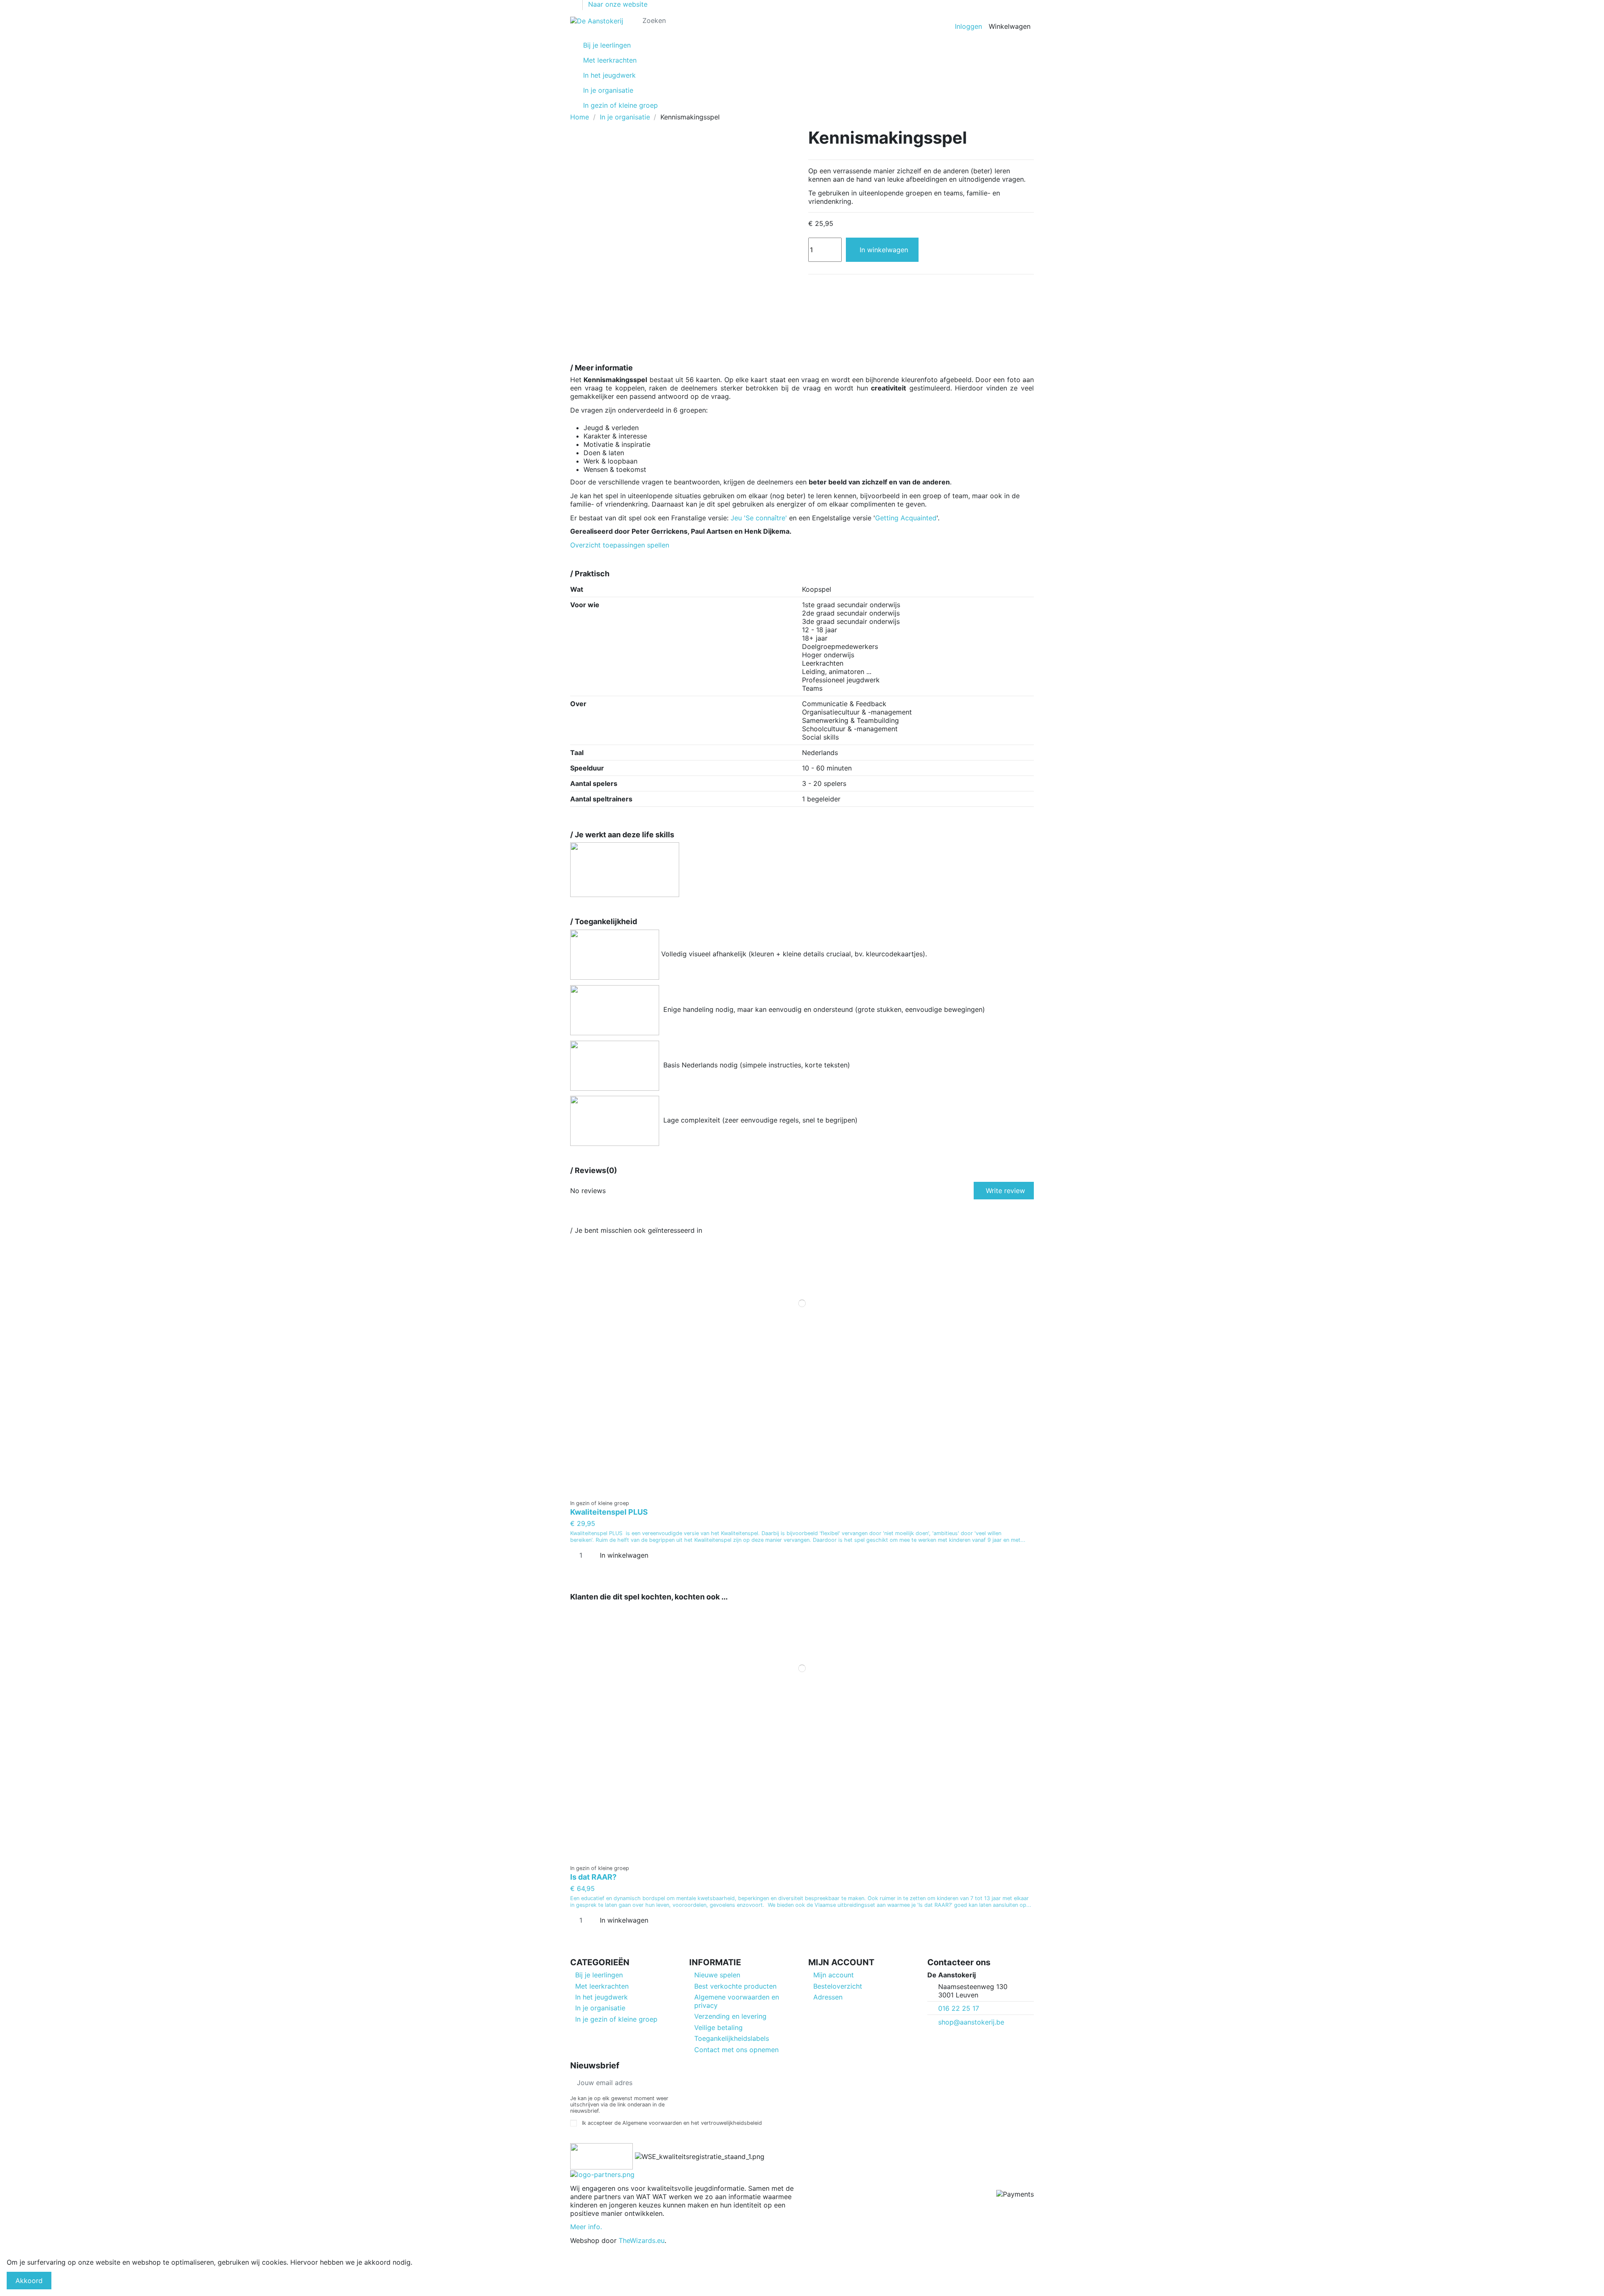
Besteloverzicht (838, 1986)
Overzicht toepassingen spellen (620, 545)
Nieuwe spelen (717, 1975)
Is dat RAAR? (593, 1877)
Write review (1005, 1191)
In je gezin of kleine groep (616, 2019)
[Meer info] (802, 1491)
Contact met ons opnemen (736, 2050)
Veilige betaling (718, 2027)
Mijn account (834, 1975)
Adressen (828, 1997)
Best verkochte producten (735, 1986)
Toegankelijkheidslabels (732, 2038)
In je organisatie (600, 2008)
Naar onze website (618, 4)
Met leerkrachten (602, 1986)
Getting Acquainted (906, 518)
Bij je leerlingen (599, 1975)
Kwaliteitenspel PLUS (609, 1512)
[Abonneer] (755, 2083)
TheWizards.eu (642, 2240)
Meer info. (586, 2227)
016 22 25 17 (959, 2008)
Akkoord (29, 2281)
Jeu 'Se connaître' (759, 518)
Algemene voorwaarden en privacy (737, 2001)
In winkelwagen (884, 250)
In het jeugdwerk (601, 1997)
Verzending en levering (730, 2016)
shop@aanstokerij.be (971, 2022)
